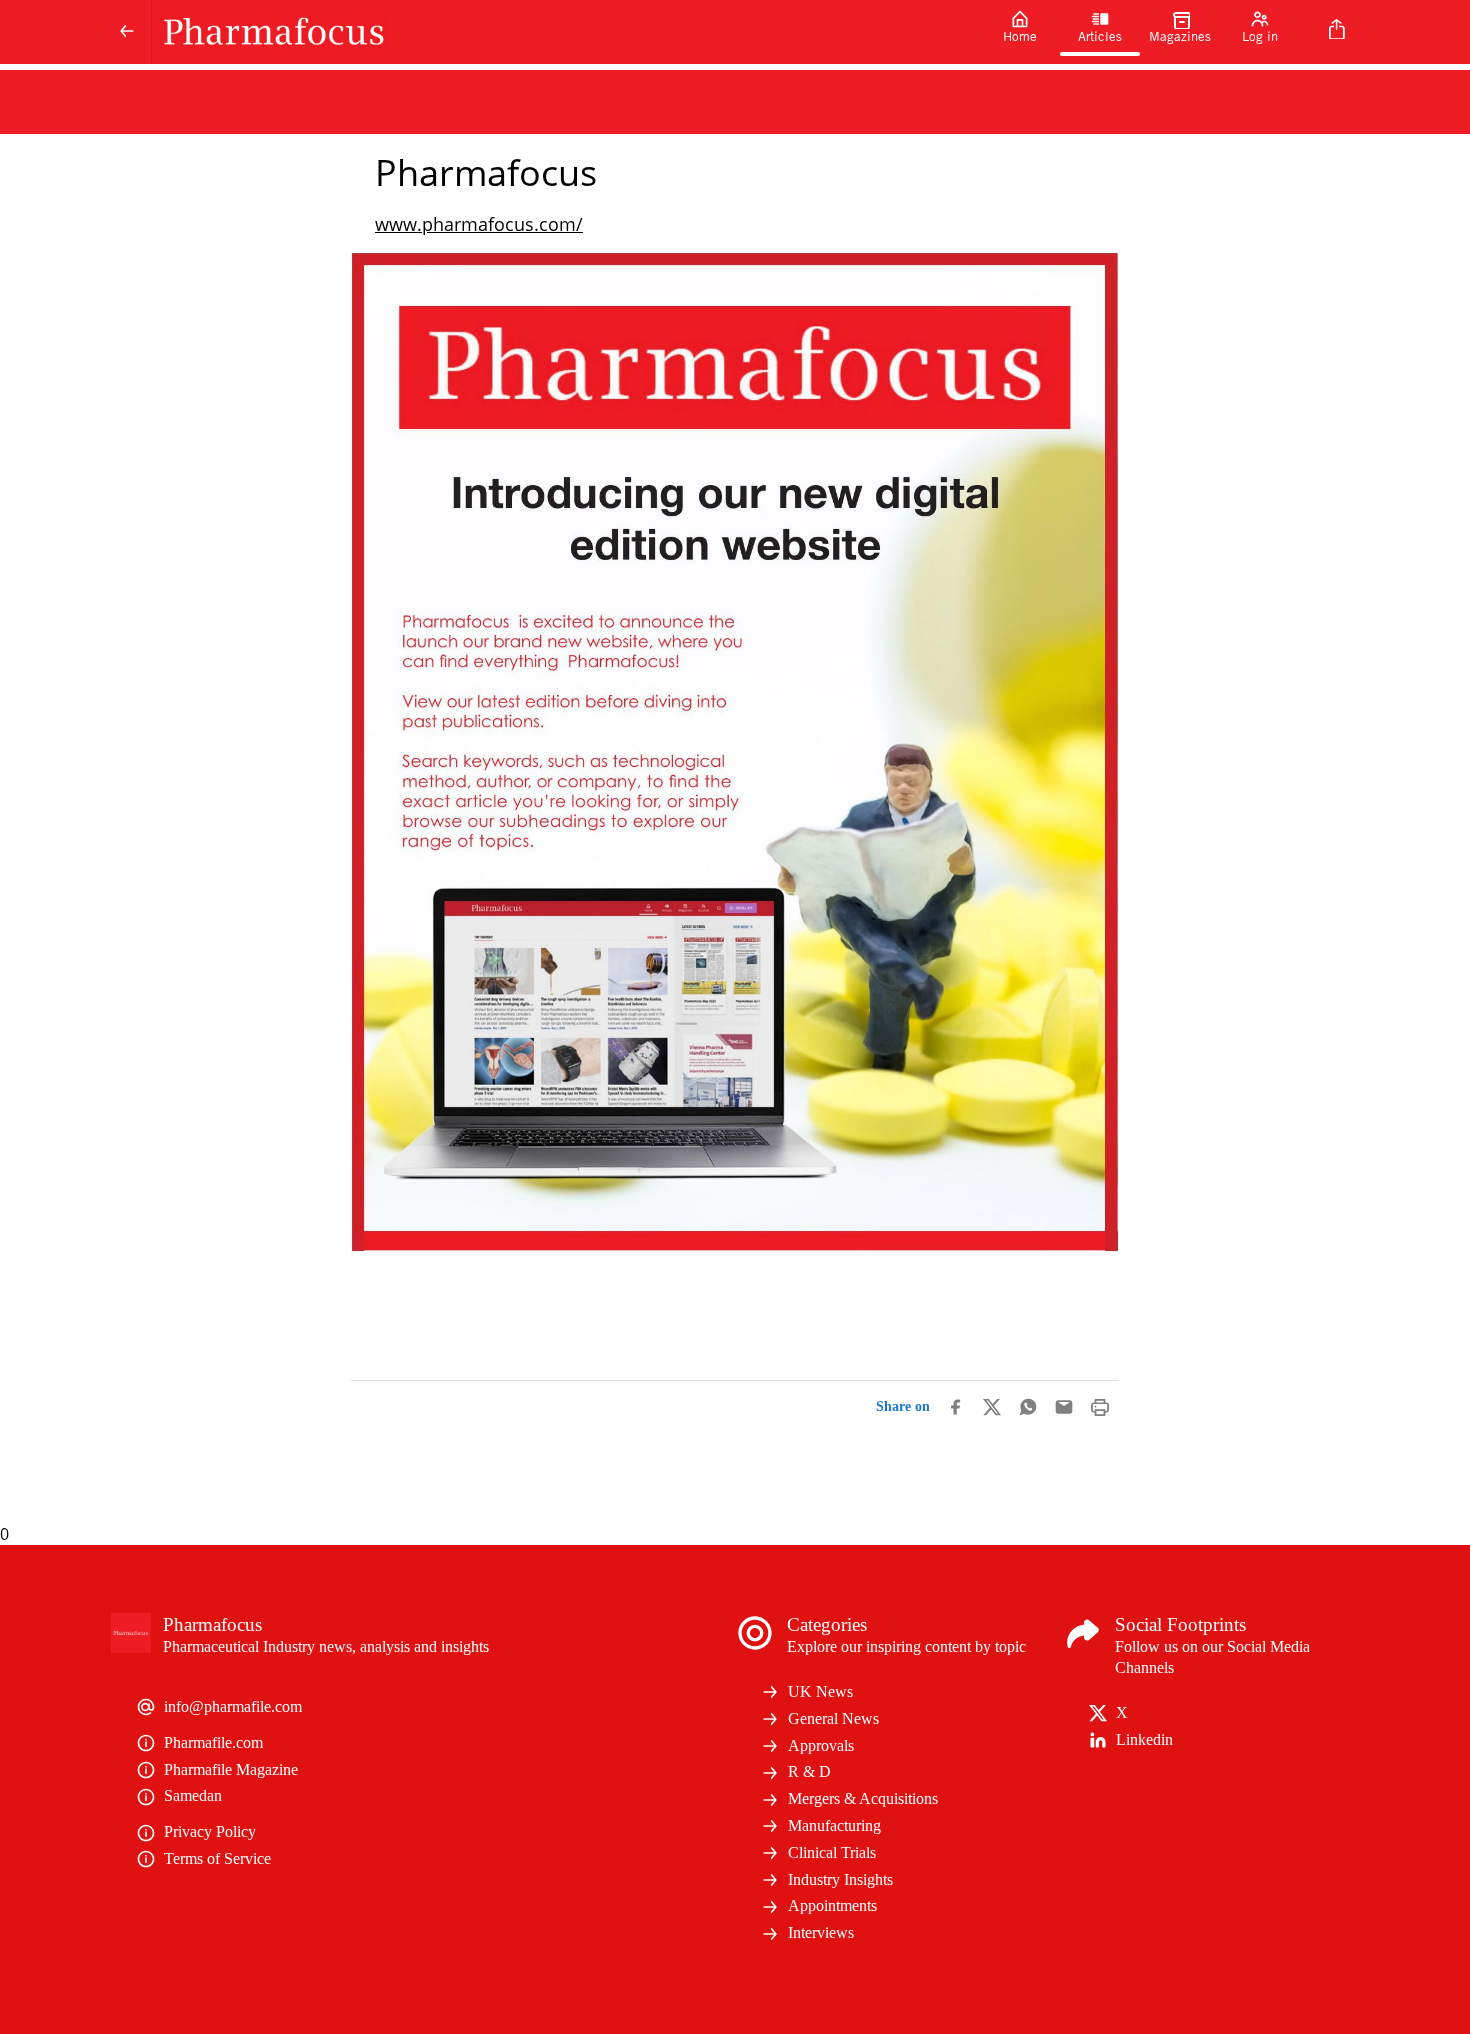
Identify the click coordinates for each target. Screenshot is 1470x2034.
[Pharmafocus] (566, 32)
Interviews (821, 1932)
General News (833, 1718)
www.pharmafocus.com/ (479, 224)
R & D (809, 1771)
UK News (820, 1691)
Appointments (832, 1905)
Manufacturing (834, 1825)
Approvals (821, 1745)
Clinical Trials (832, 1852)
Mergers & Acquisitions (863, 1798)
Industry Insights (840, 1879)
